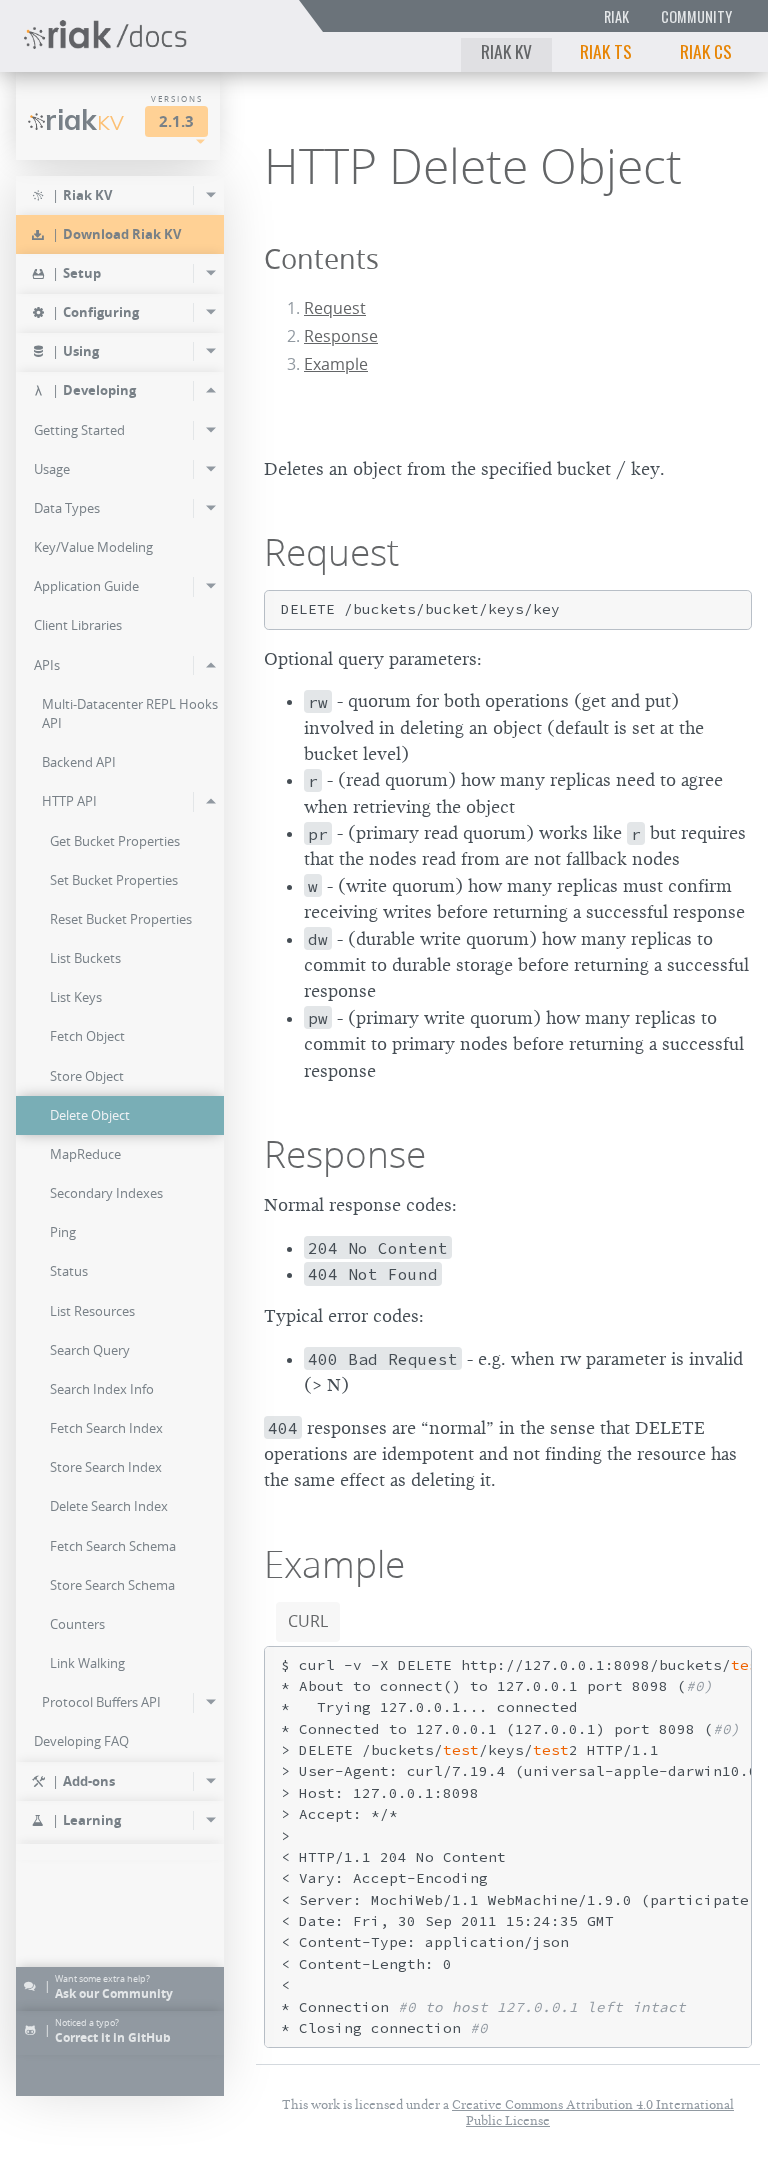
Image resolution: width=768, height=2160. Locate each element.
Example (336, 364)
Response (341, 336)
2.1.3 (176, 121)
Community (696, 16)
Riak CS (706, 51)
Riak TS (606, 51)
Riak (616, 16)
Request (335, 308)
